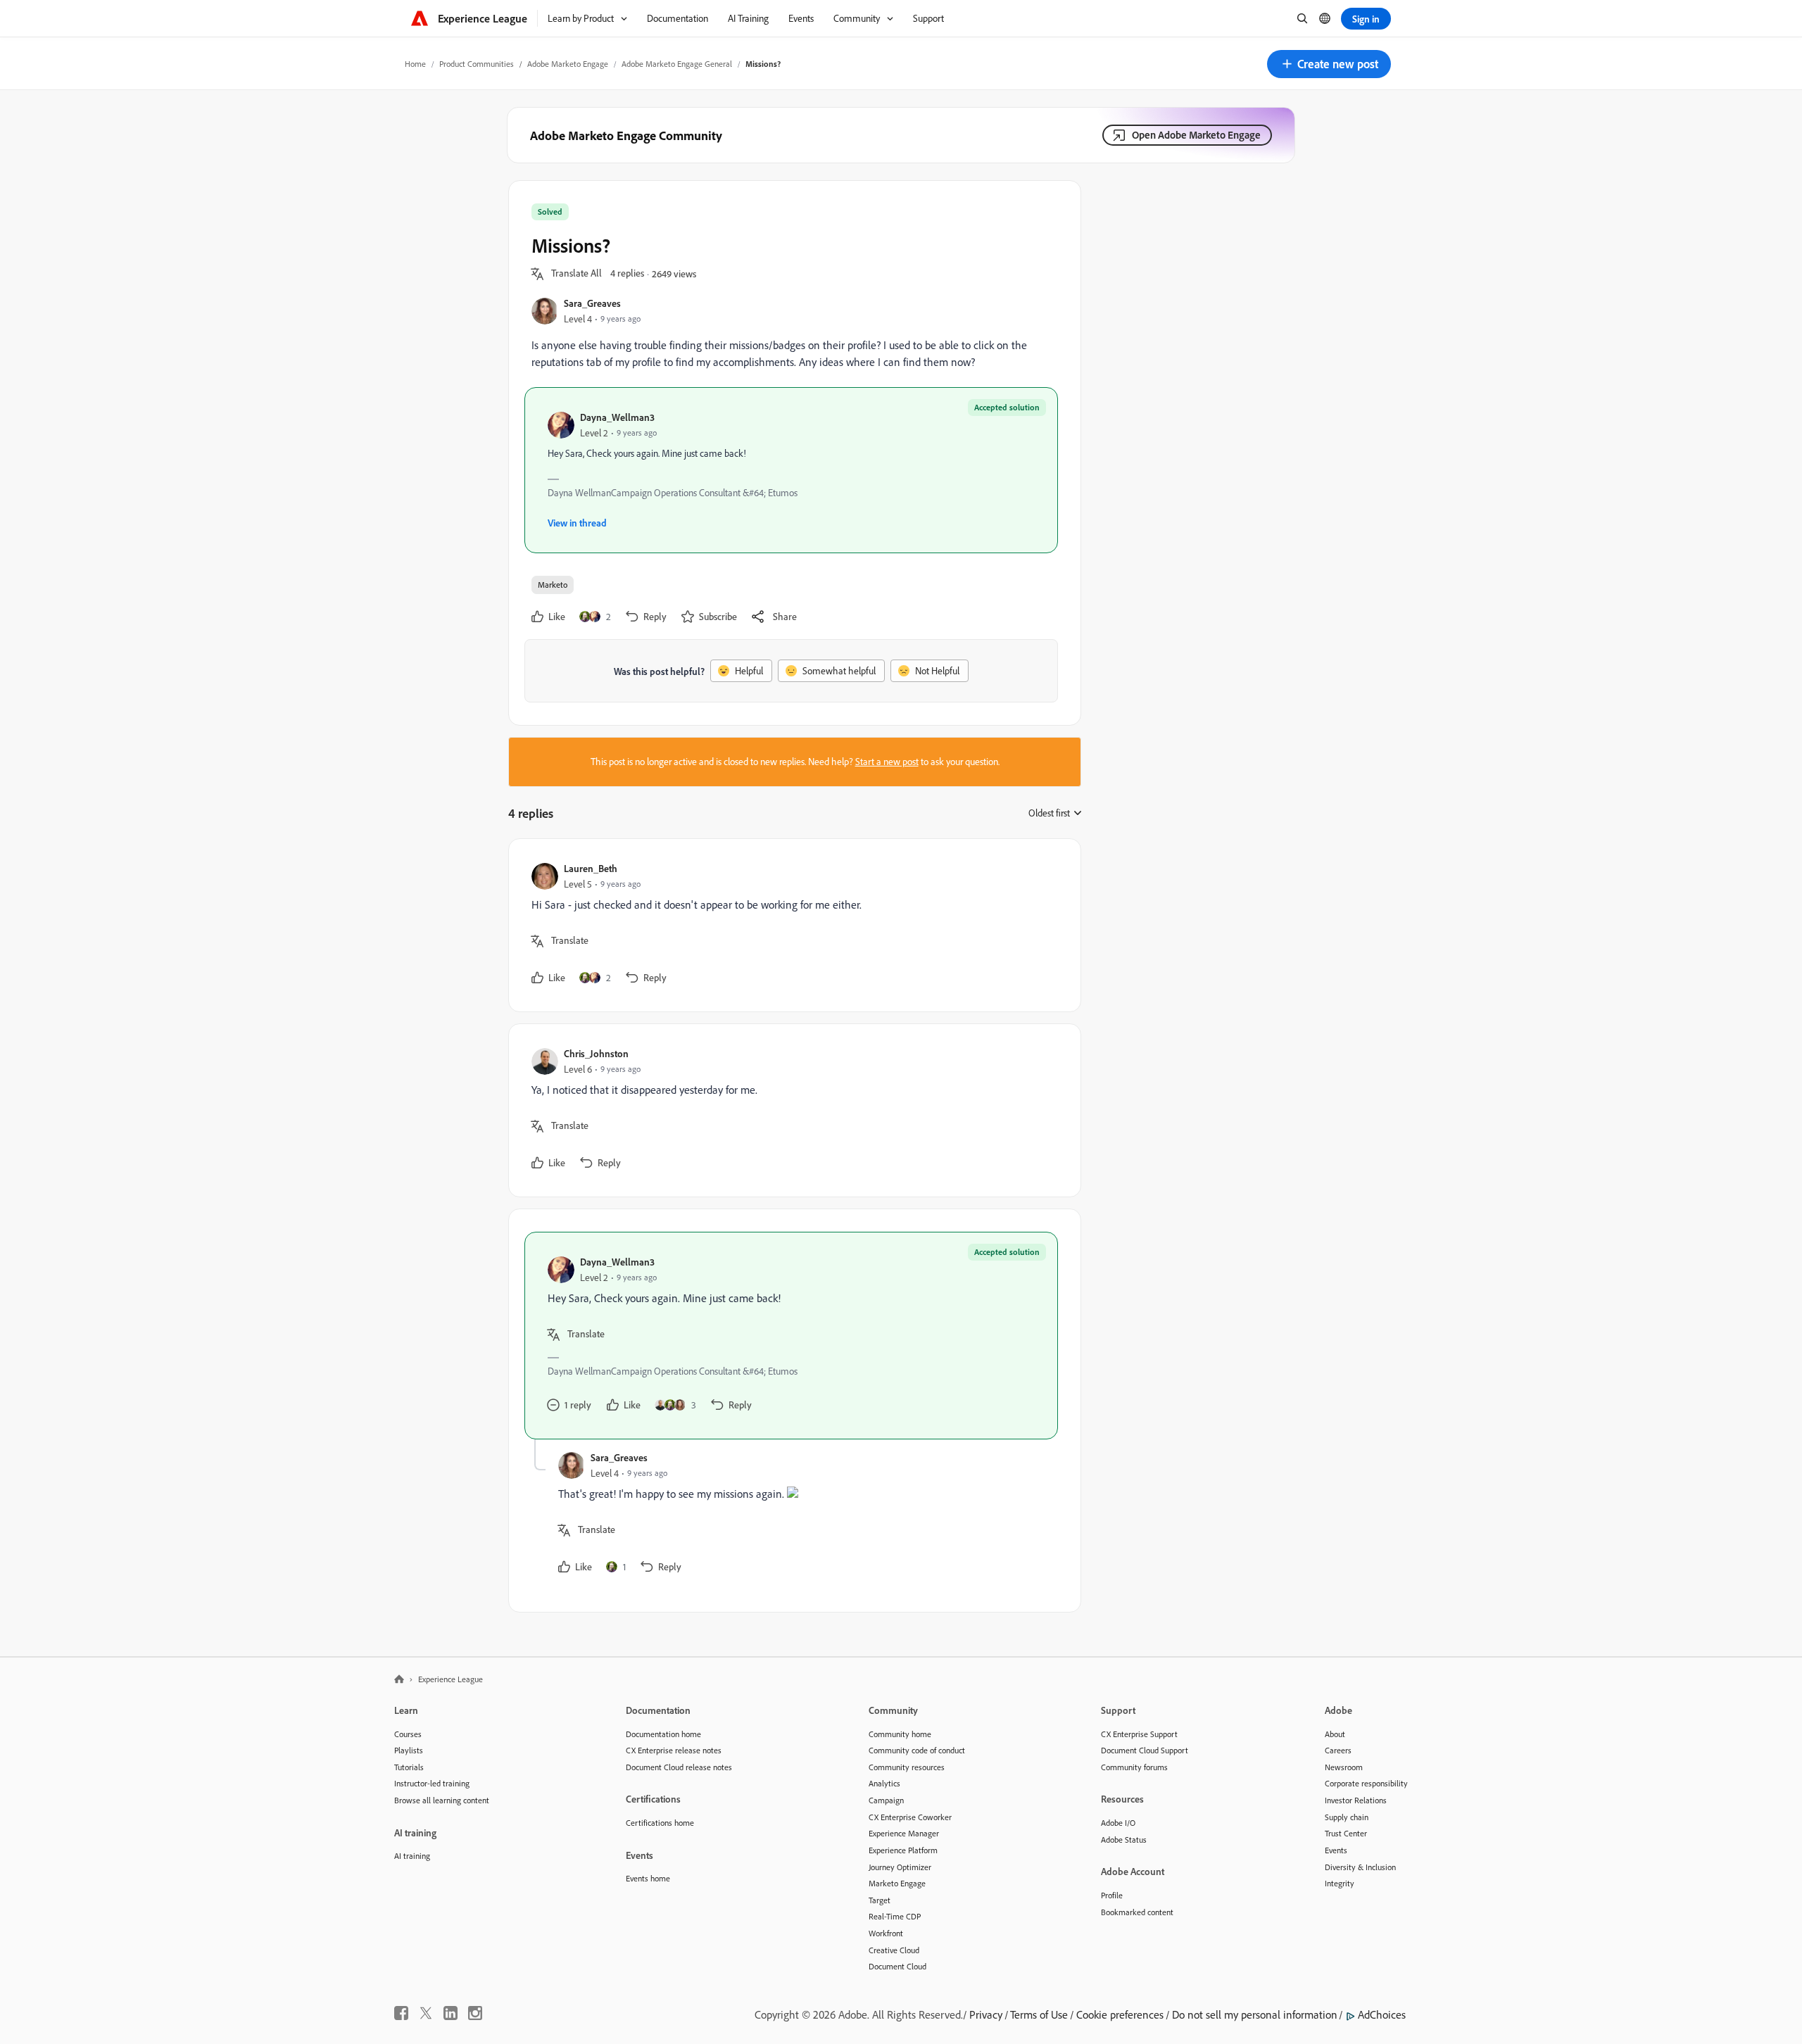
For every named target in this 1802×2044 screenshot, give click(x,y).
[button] (1329, 64)
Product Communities (477, 64)
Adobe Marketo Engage (568, 64)
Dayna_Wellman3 (617, 417)
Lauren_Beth (591, 868)
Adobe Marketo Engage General (677, 64)
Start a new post (887, 762)
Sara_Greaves (592, 303)
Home (415, 64)
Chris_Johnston (596, 1053)
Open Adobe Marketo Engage (1196, 135)
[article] (791, 925)
